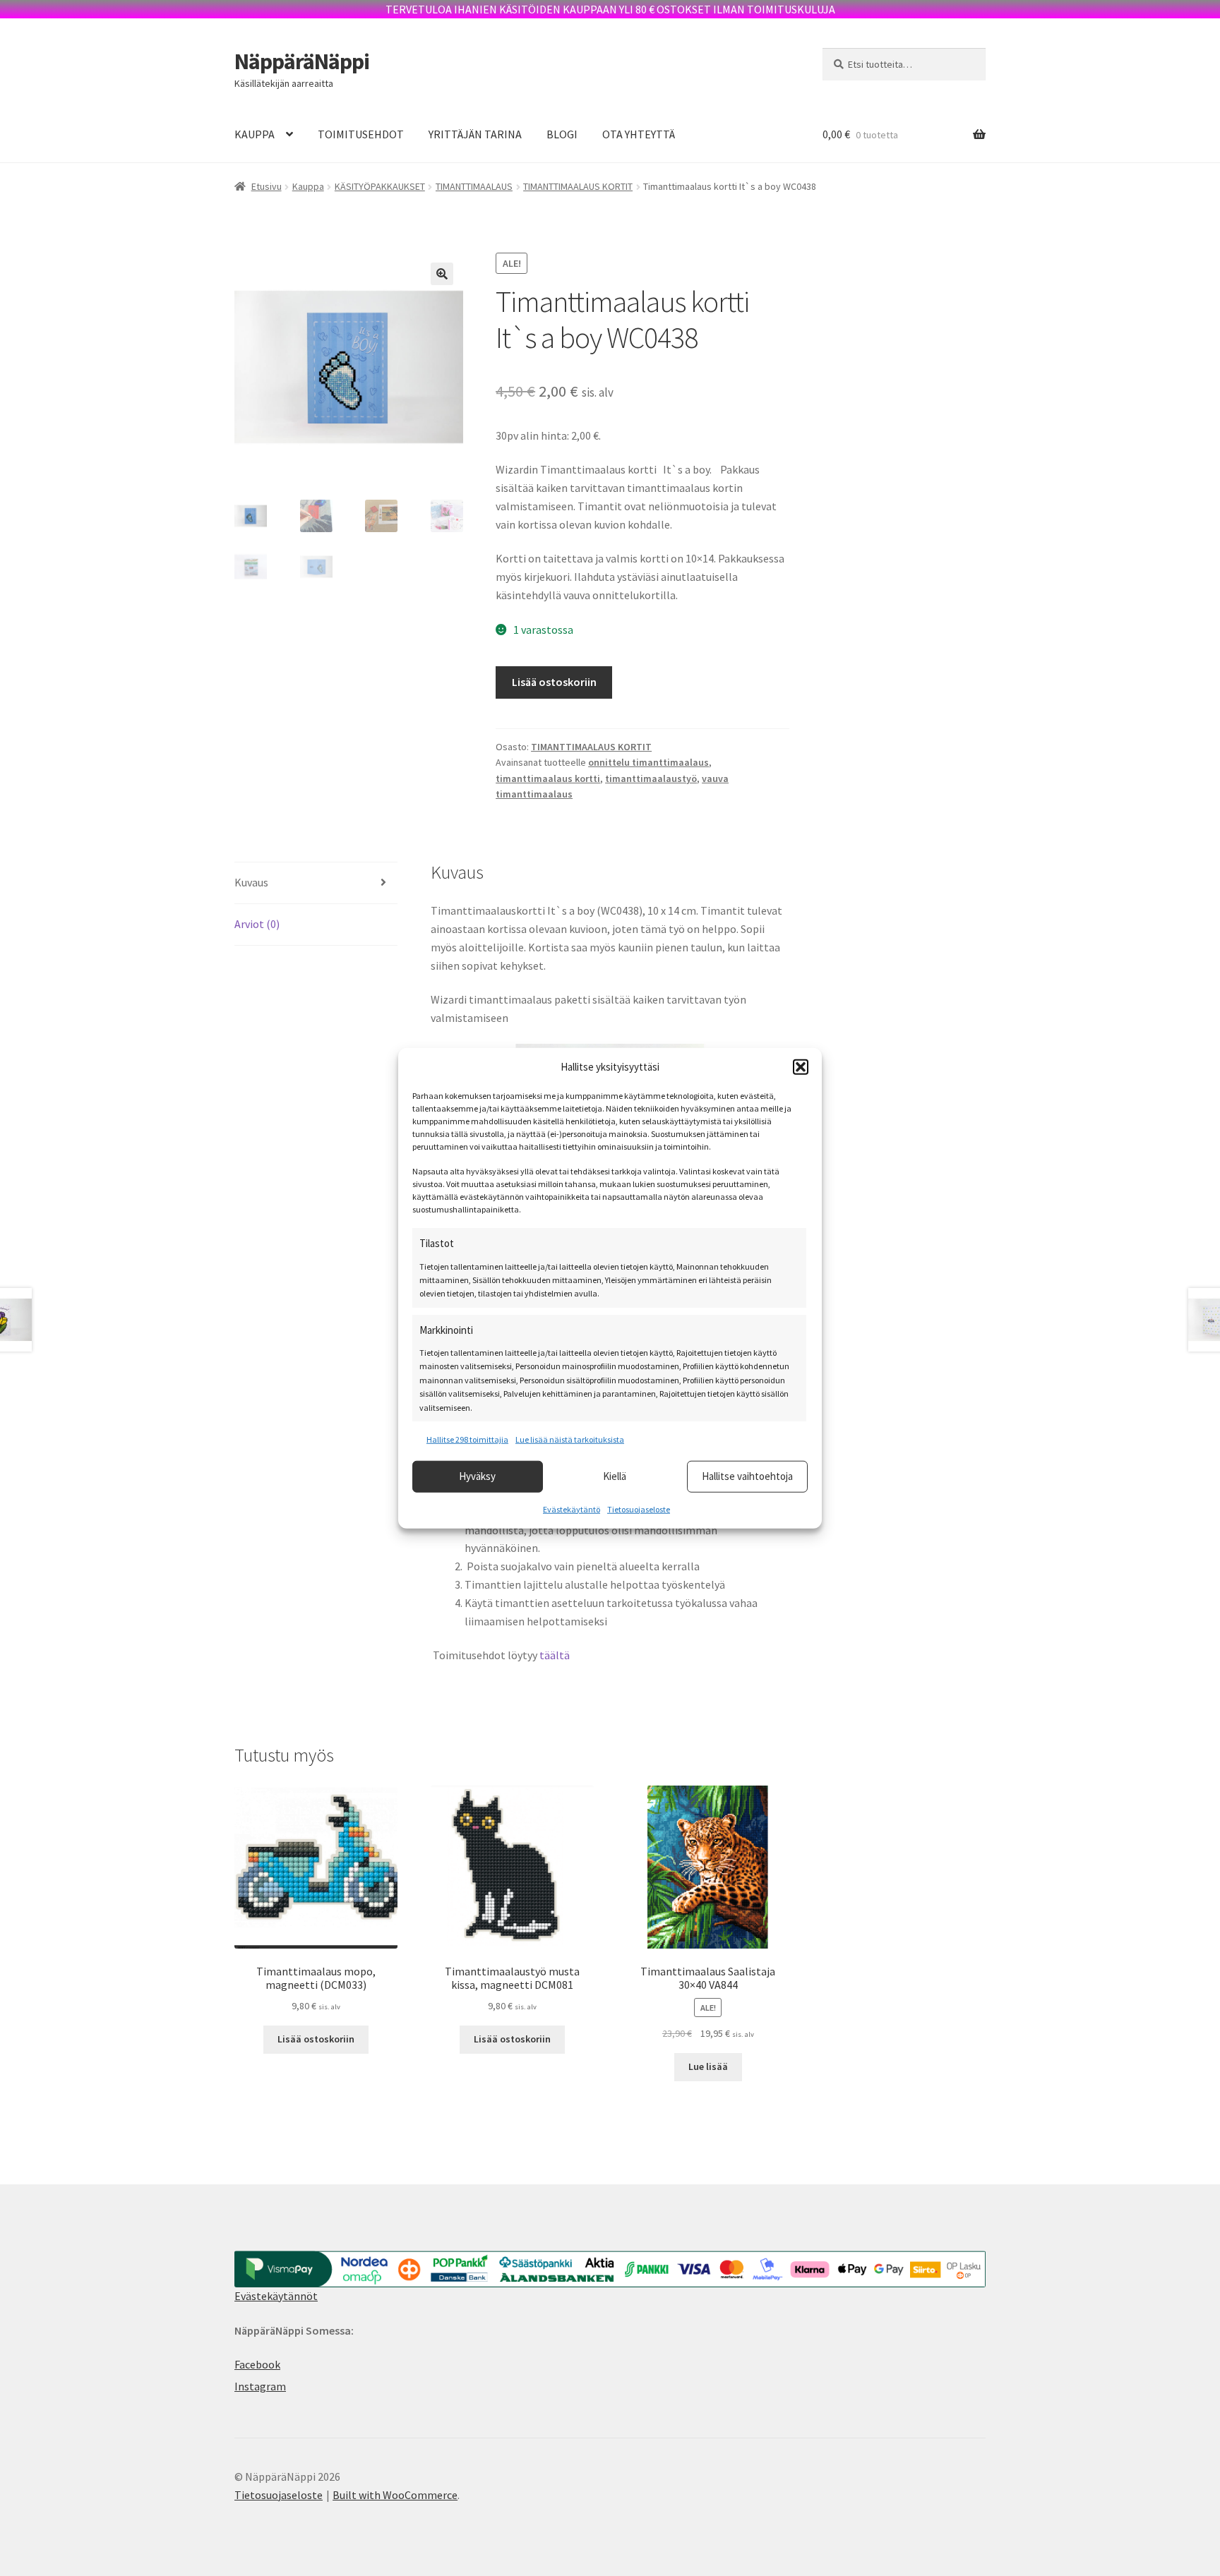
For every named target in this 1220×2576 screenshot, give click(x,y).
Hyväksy (477, 1476)
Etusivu (267, 186)
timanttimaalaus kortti (548, 778)
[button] (801, 1067)
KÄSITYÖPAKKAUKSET (380, 186)
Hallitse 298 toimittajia (467, 1439)
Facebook (257, 2364)
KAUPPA (255, 134)
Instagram (260, 2386)
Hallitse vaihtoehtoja (747, 1476)
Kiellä (615, 1476)
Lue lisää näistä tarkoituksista (570, 1439)
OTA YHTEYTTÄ (639, 134)
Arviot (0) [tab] (257, 924)
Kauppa (308, 186)
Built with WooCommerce (395, 2495)
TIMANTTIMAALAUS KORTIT (578, 186)
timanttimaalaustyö (651, 778)
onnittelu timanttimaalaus (648, 762)
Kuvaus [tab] (251, 882)
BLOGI (562, 134)
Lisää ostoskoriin (554, 682)
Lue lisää (708, 2066)
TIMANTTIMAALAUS (474, 186)
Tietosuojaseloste (639, 1509)
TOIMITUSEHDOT (361, 134)
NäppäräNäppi (302, 61)
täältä (555, 1655)
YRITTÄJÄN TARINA (475, 134)
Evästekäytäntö (572, 1509)
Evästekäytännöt (276, 2296)
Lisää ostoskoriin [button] (316, 2039)
